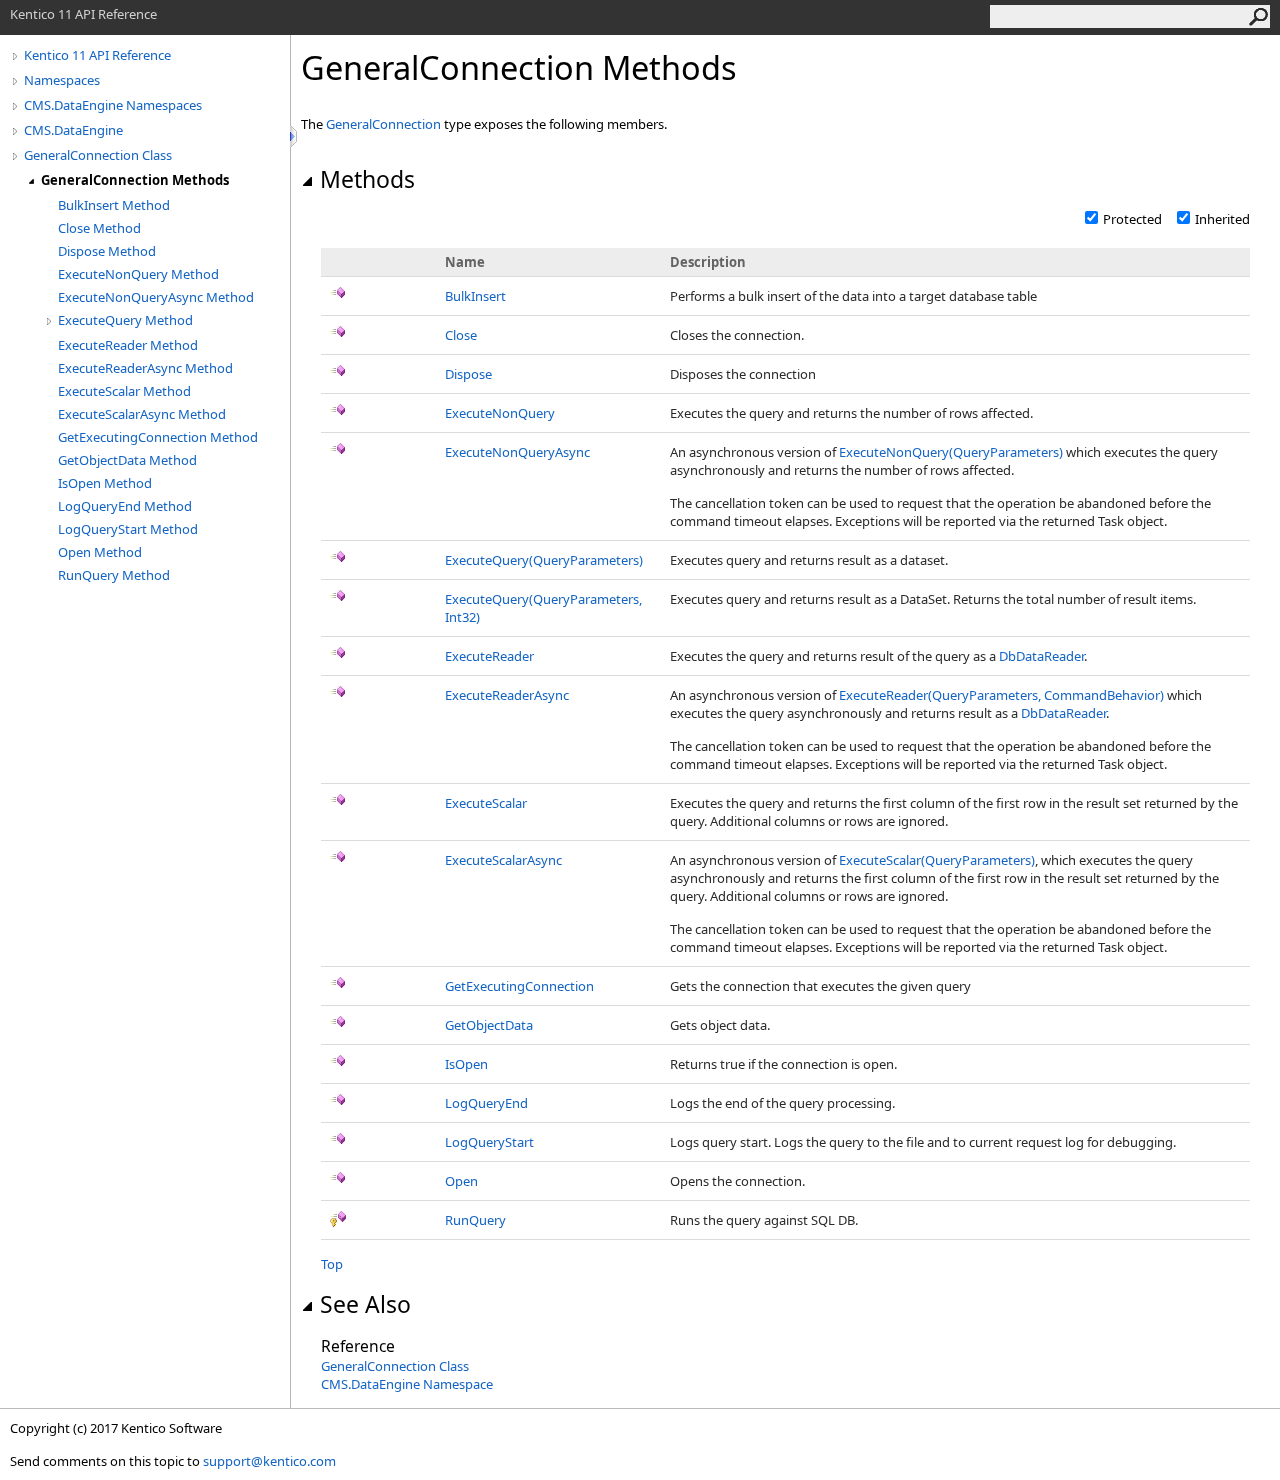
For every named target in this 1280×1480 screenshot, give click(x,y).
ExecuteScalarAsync (503, 860)
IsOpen (466, 1064)
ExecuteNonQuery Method (138, 274)
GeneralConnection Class (98, 155)
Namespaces (62, 80)
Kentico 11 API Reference (97, 55)
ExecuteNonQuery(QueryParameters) (951, 452)
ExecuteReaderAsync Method (145, 368)
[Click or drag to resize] (295, 136)
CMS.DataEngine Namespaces (113, 105)
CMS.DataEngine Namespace (407, 1384)
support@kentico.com (269, 1461)
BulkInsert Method (114, 205)
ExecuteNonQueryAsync (517, 452)
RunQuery (475, 1220)
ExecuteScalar (486, 803)
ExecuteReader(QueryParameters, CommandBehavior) (1001, 695)
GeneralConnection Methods (135, 180)
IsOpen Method (105, 483)
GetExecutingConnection (519, 986)
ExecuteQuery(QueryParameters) (544, 560)
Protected (1132, 219)
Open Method (100, 552)
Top (332, 1264)
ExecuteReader (489, 656)
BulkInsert (475, 296)
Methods (367, 179)
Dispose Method (107, 251)
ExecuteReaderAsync (507, 695)
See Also (365, 1304)
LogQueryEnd (486, 1103)
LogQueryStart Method (128, 529)
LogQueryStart (489, 1142)
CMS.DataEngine (73, 130)
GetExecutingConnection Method (158, 437)
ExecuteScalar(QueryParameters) (937, 860)
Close (461, 335)
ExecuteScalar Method (124, 391)
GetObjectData (489, 1025)
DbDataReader (1041, 656)
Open (461, 1181)
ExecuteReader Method (128, 345)
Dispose (468, 374)
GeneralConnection (383, 124)
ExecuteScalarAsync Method (142, 414)
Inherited (1222, 219)
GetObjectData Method (127, 460)
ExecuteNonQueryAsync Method (156, 297)
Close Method (99, 228)
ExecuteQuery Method (125, 320)
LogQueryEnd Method (125, 506)
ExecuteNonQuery (500, 413)
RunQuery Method (114, 575)
